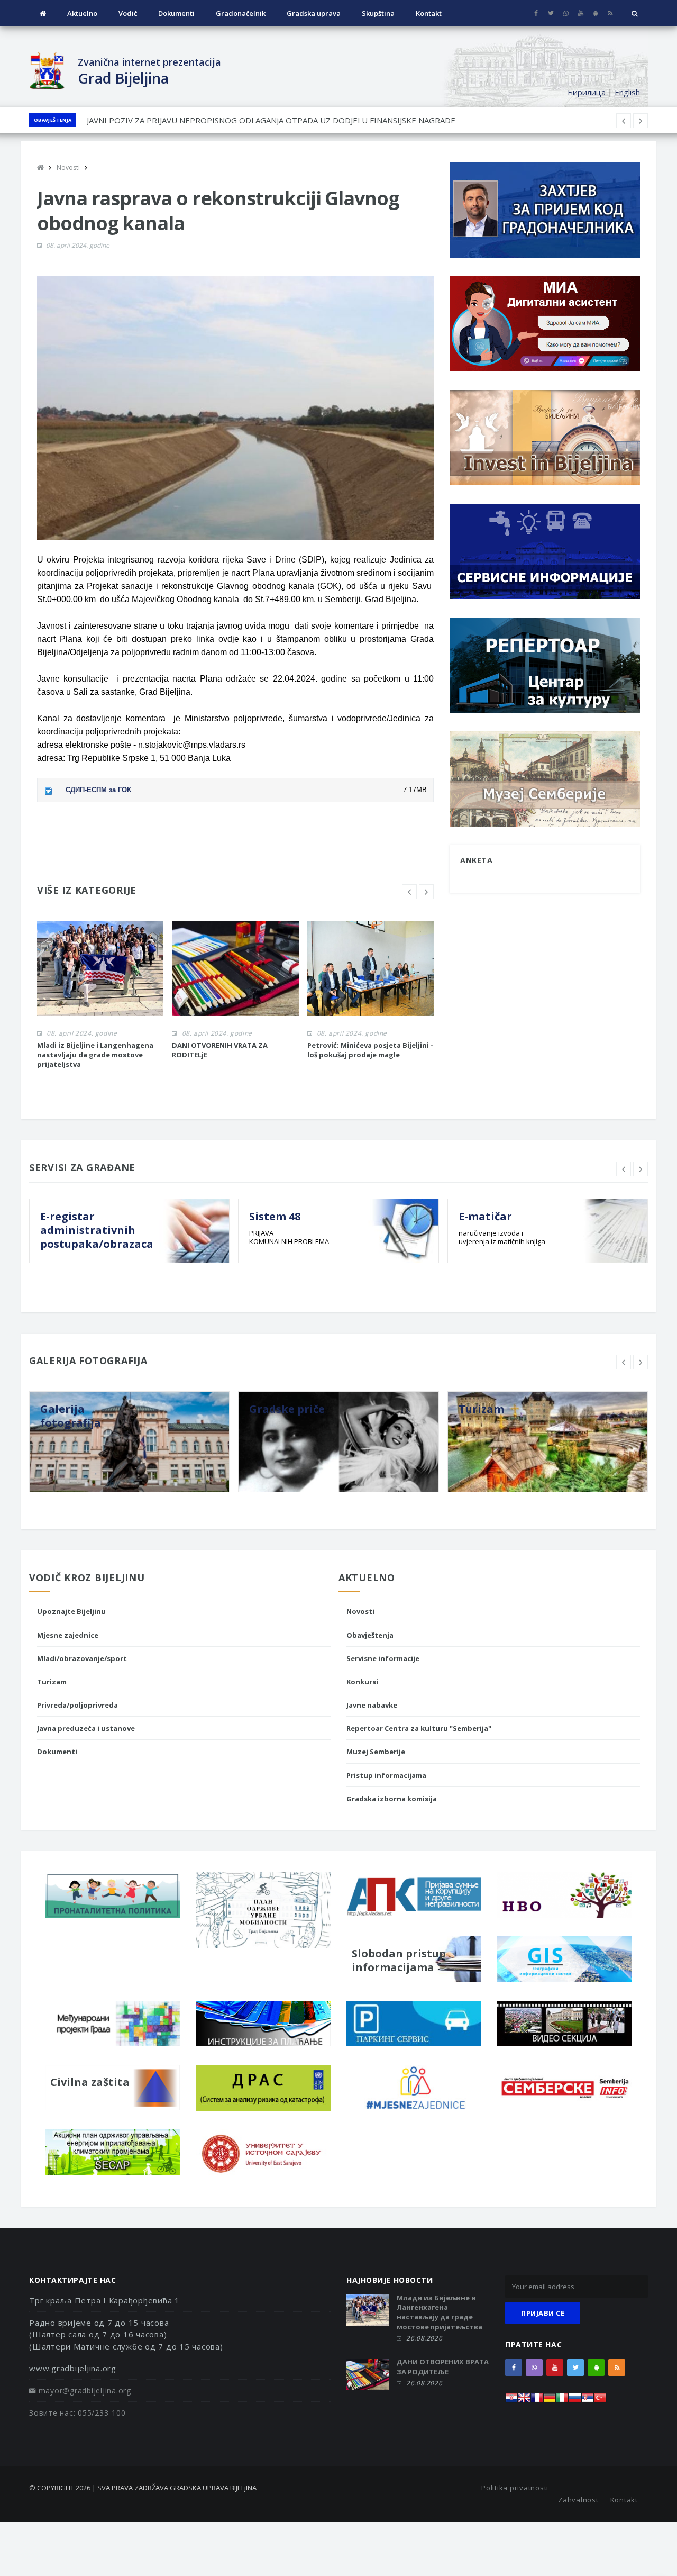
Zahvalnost (578, 2500)
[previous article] (641, 121)
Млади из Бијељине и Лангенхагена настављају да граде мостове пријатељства (440, 2312)
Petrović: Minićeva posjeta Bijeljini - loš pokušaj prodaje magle (370, 1050)
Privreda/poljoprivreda (77, 1705)
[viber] (566, 13)
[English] (524, 2401)
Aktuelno (82, 13)
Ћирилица (586, 92)
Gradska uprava (314, 13)
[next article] (624, 121)
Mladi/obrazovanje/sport (82, 1658)
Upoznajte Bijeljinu (71, 1611)
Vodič (128, 13)
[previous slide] (409, 892)
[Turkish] (600, 2401)
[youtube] (580, 13)
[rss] (610, 13)
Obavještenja (53, 120)
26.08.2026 (424, 2338)
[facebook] (536, 13)
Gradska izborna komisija (392, 1799)
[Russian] (575, 2401)
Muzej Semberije (376, 1752)
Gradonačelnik (241, 13)
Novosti (360, 1611)
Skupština (378, 13)
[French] (537, 2401)
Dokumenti (176, 13)
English (627, 92)
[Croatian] (511, 2401)
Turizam (52, 1682)
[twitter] (551, 13)
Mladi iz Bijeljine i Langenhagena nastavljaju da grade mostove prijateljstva (95, 1055)
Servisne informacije (383, 1658)
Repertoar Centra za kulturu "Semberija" (419, 1728)
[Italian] (562, 2401)
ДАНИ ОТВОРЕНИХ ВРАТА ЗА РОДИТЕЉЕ (443, 2366)
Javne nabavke (372, 1705)
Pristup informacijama (386, 1775)
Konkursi (362, 1682)
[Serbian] (588, 2401)
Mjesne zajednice (68, 1635)
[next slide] (426, 892)
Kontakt (429, 13)
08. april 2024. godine (78, 245)
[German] (550, 2401)
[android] (595, 13)
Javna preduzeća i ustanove (86, 1728)
